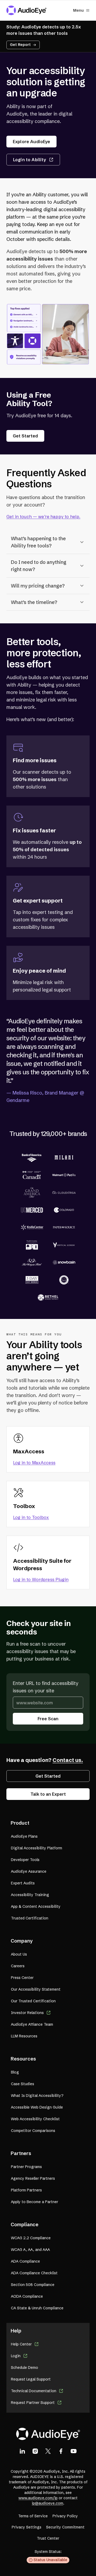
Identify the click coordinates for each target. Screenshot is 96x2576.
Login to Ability (29, 160)
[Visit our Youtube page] (74, 2451)
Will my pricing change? (38, 586)
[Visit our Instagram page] (35, 2451)
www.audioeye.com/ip (38, 2498)
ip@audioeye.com (47, 2503)
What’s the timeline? (34, 602)
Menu (78, 10)
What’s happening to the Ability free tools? (38, 542)
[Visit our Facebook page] (61, 2451)
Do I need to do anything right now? (39, 566)
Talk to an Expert (48, 1794)
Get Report (20, 45)
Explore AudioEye (31, 142)
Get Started (25, 436)
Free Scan (48, 1719)
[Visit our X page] (48, 2451)
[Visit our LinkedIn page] (22, 2451)
